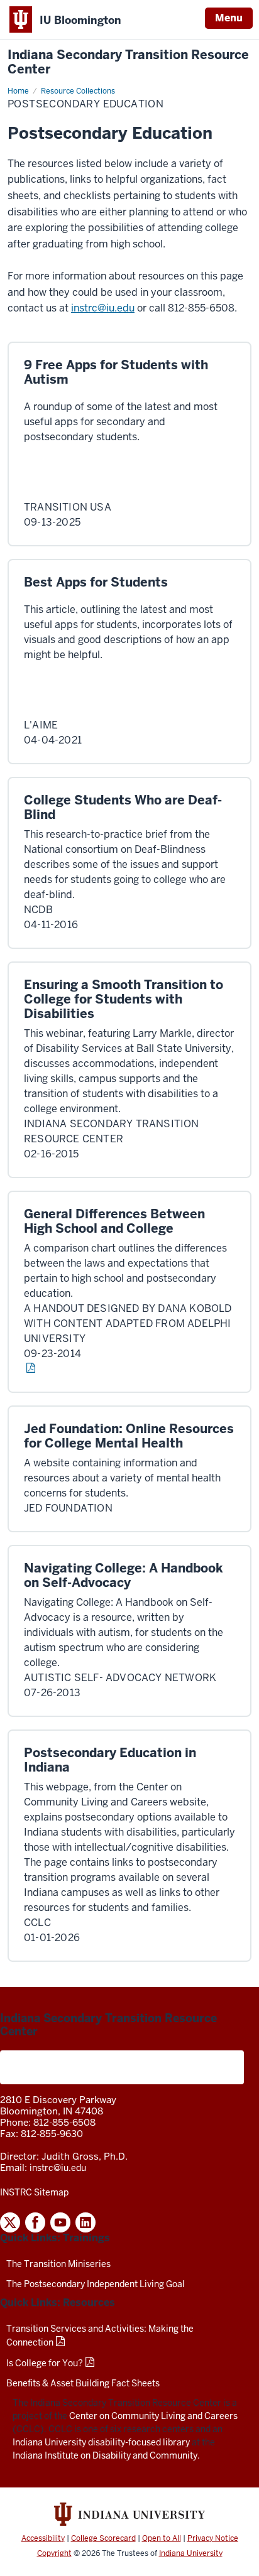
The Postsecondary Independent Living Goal (96, 2284)
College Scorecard (103, 2538)
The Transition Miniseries (58, 2264)
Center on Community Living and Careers (153, 2416)
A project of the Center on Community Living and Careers (122, 2067)
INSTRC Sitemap (34, 2192)
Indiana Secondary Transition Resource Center (128, 62)
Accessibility (43, 2538)
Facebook (35, 2222)
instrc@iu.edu (103, 308)
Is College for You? (45, 2363)
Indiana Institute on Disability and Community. (106, 2455)
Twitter (10, 2222)
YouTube (60, 2222)
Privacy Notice (213, 2538)
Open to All (162, 2538)
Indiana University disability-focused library (101, 2442)
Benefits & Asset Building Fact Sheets (83, 2383)
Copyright (54, 2553)
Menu (229, 18)
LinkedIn (85, 2222)
